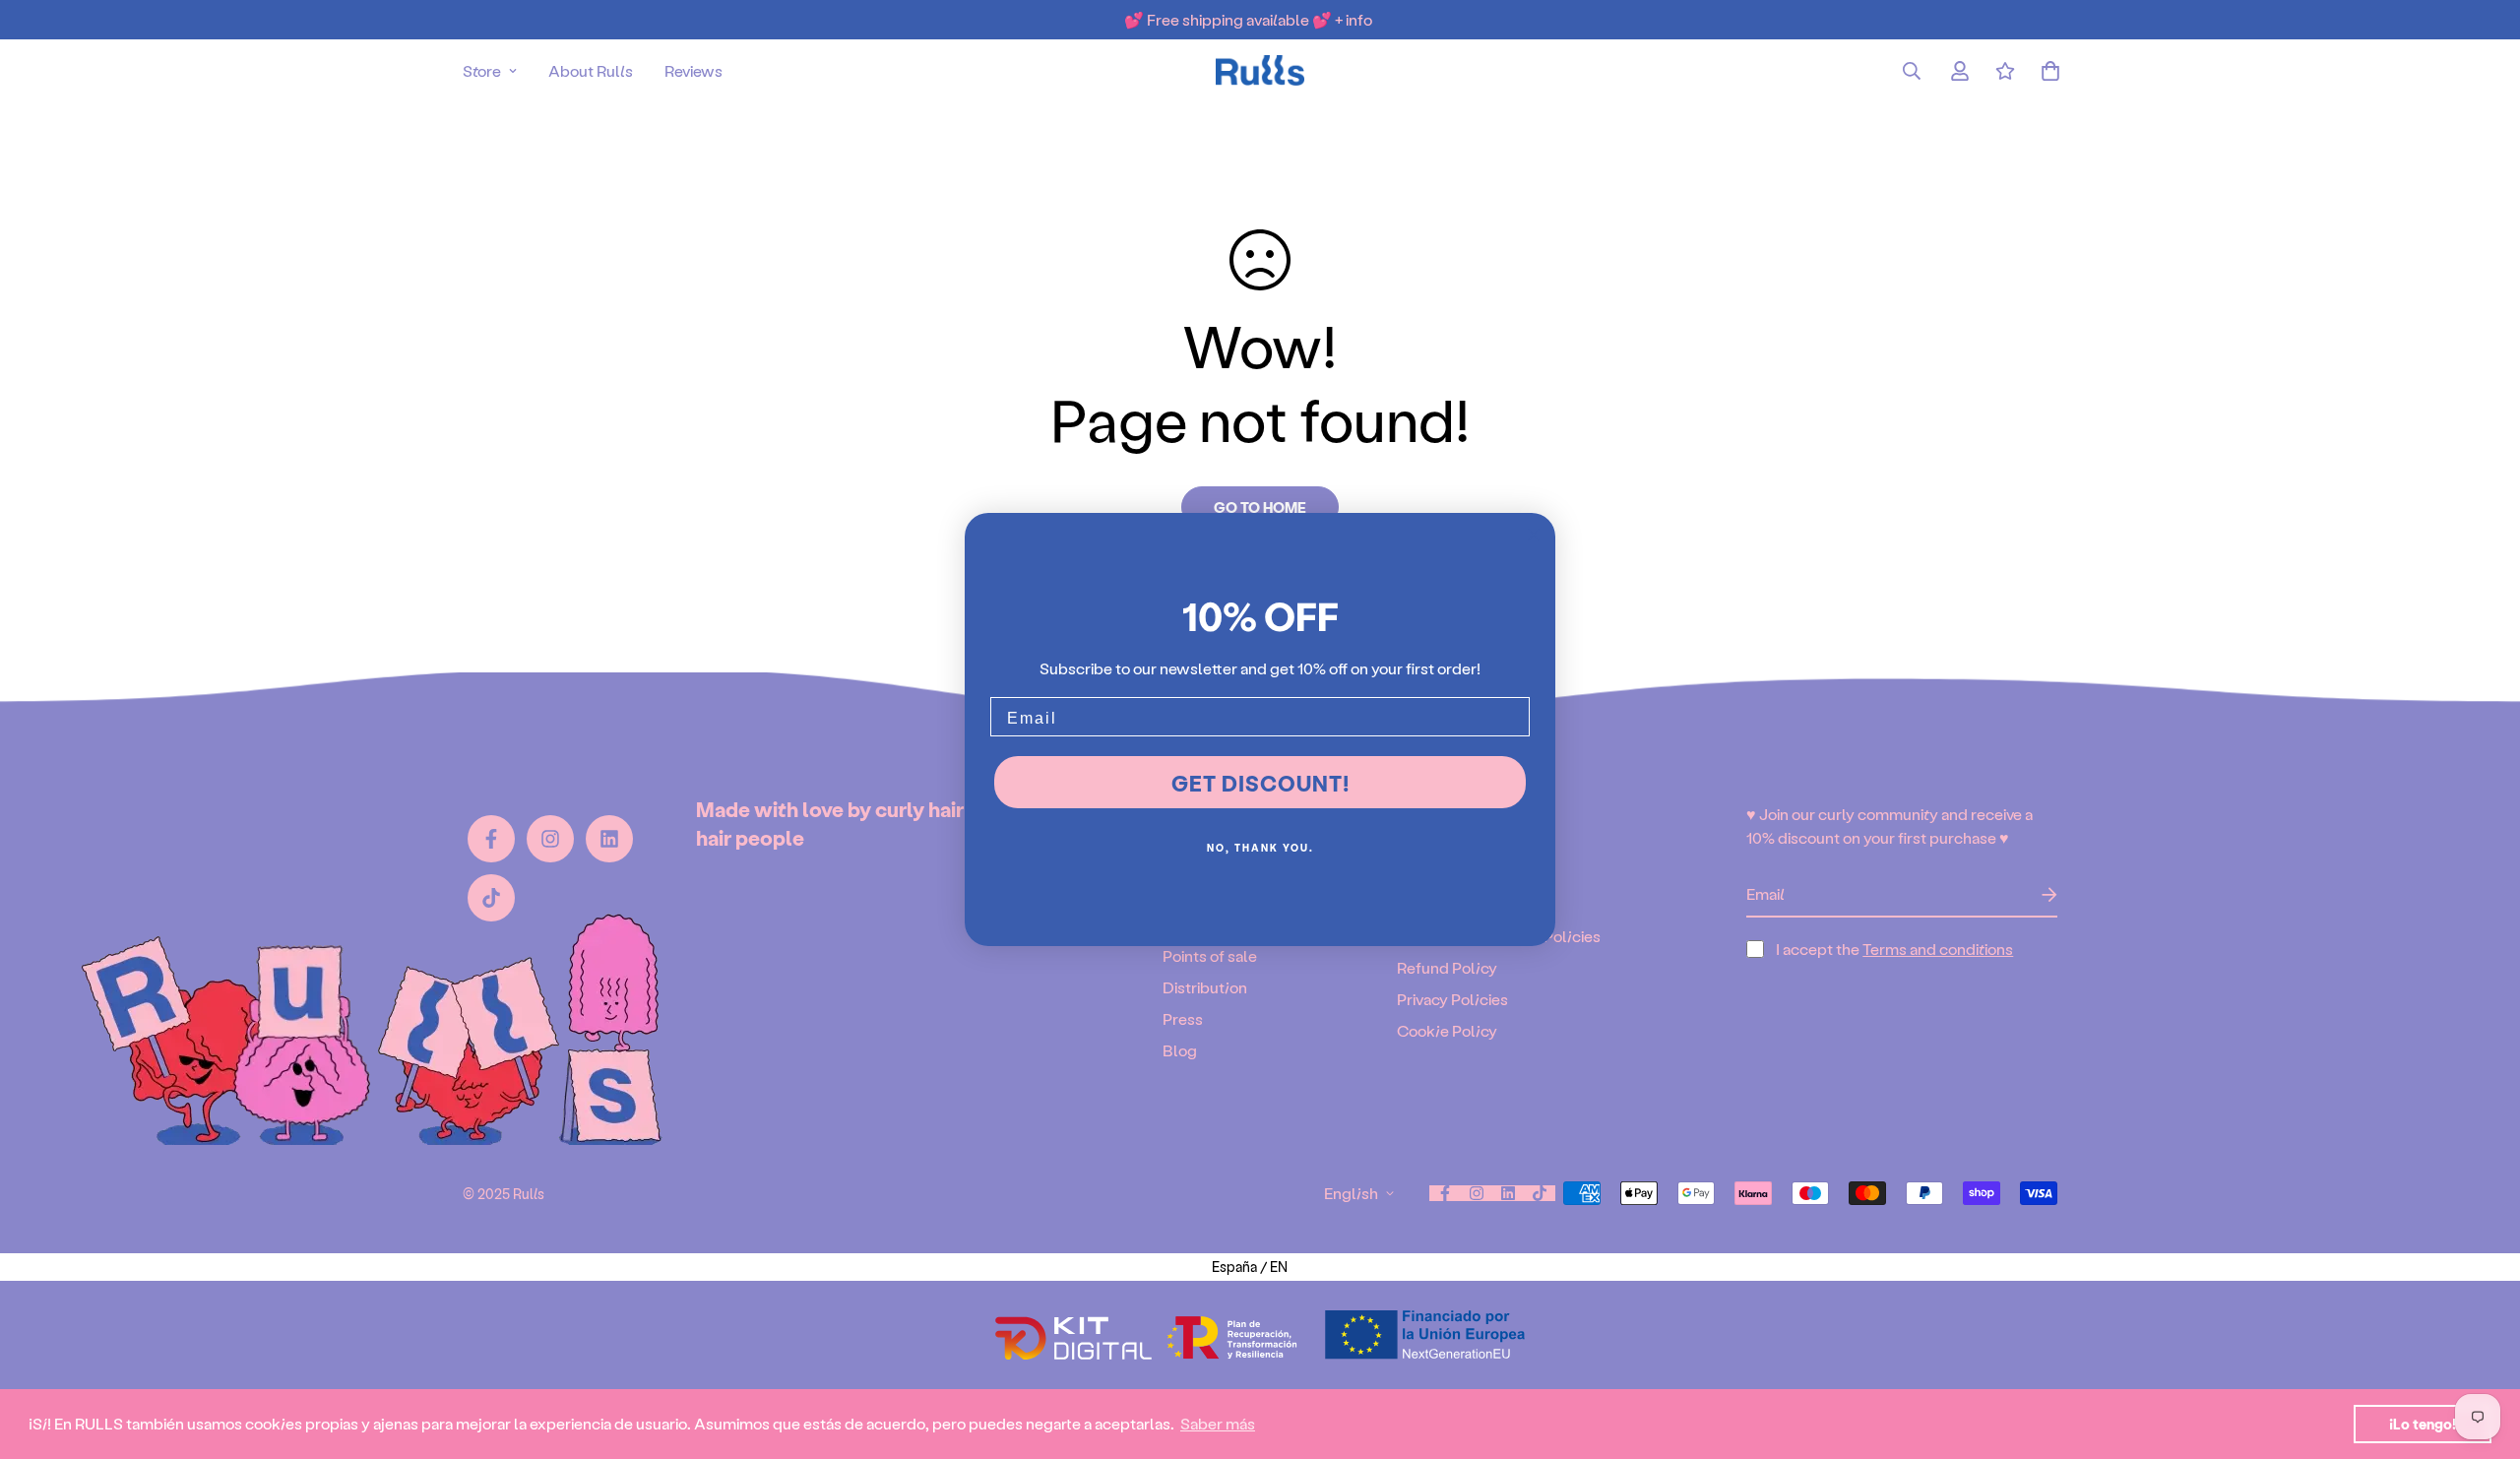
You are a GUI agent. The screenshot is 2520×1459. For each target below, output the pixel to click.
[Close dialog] (1534, 535)
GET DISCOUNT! (1260, 783)
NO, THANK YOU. (1260, 848)
